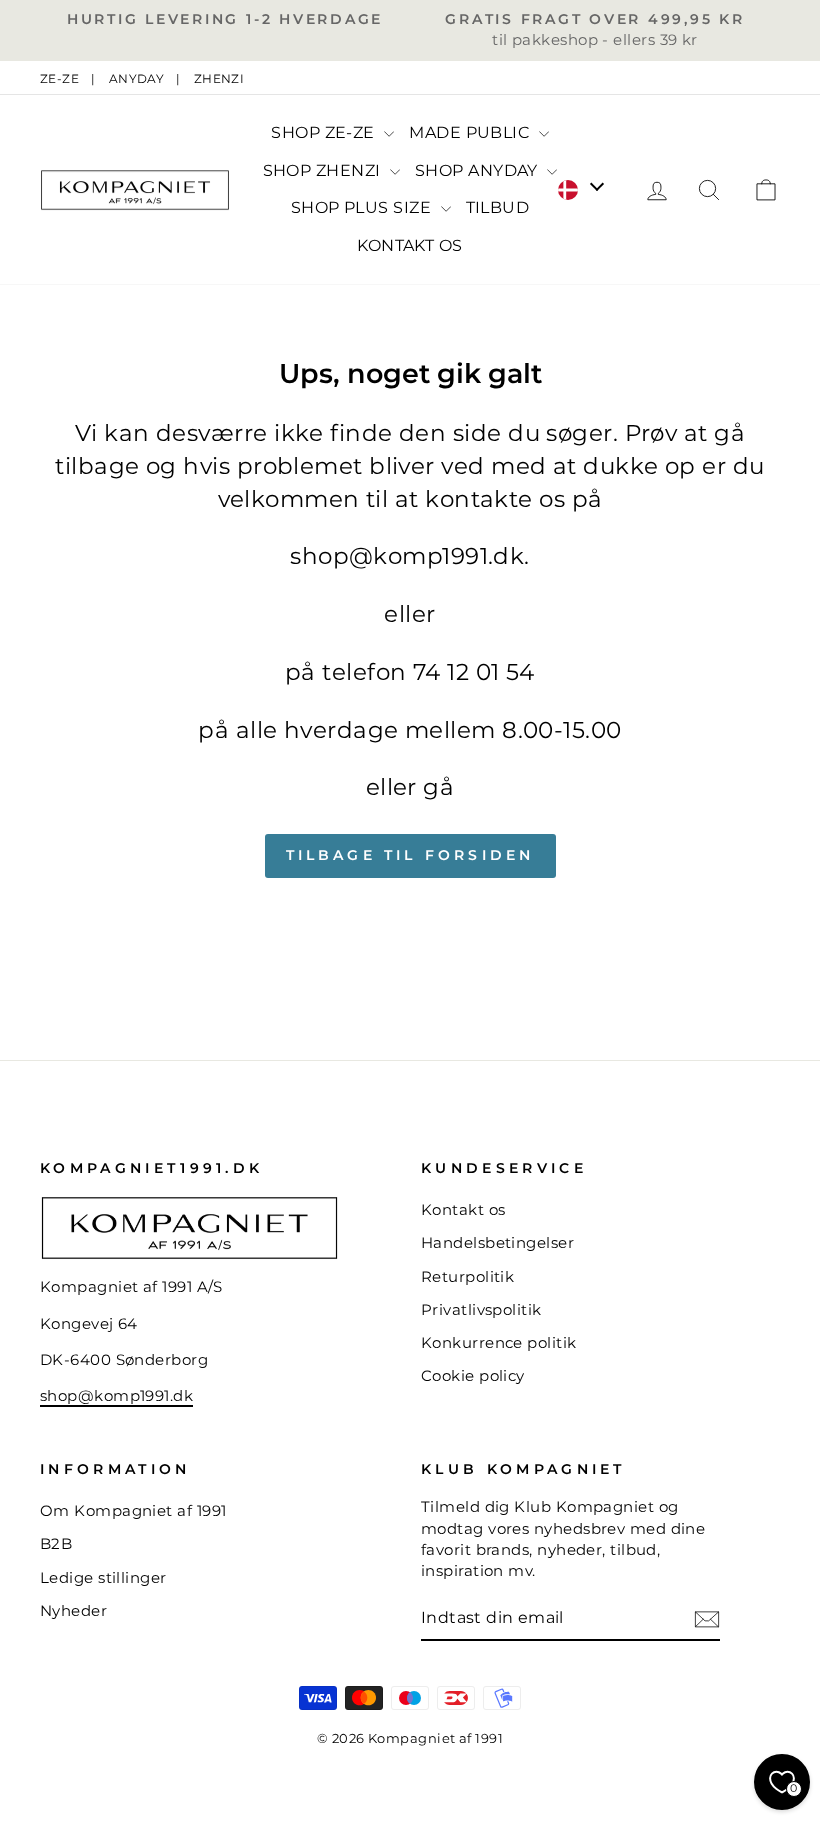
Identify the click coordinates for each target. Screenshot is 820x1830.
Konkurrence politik (499, 1342)
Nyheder (73, 1610)
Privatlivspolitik (481, 1309)
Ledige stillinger (103, 1577)
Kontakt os (463, 1209)
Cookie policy (473, 1375)
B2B (56, 1543)
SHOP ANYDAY (478, 170)
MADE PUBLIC (471, 132)
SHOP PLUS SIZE (363, 207)
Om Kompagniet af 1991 (133, 1510)
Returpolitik (467, 1276)
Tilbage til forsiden (410, 855)
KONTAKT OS (410, 245)
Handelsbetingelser (497, 1242)
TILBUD (498, 207)
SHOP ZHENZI (324, 170)
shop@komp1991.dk (116, 1395)
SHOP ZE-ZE (325, 132)
